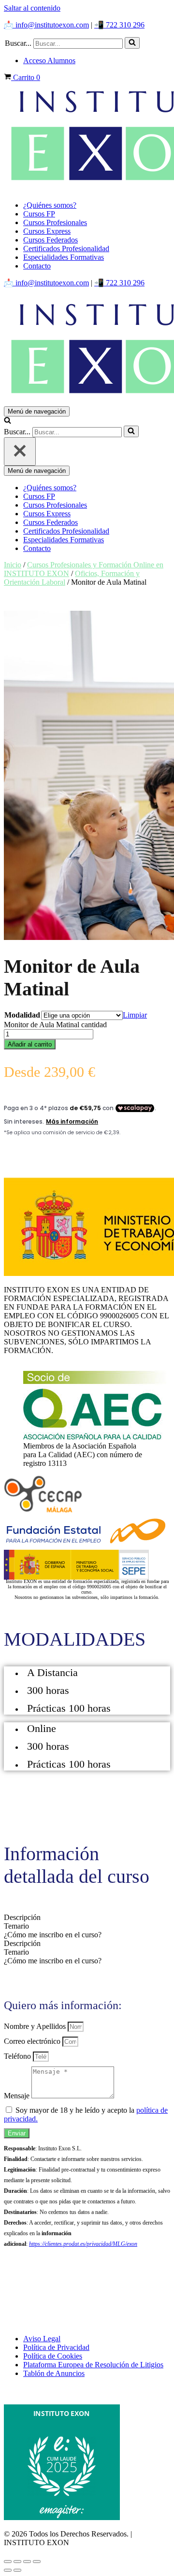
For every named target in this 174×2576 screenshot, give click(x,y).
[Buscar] (132, 43)
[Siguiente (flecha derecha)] (17, 2570)
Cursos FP (39, 214)
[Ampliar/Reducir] (8, 2562)
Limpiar (135, 1015)
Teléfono (18, 2056)
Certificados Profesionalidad (66, 248)
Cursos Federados (51, 240)
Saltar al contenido (32, 8)
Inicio (13, 565)
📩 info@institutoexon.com (46, 25)
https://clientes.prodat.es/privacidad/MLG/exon (83, 2244)
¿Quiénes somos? (50, 205)
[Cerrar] (20, 451)
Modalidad (22, 1015)
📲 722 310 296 (119, 25)
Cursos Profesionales (55, 222)
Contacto (37, 266)
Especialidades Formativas (64, 257)
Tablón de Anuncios (54, 2373)
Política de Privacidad (56, 2347)
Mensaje (18, 2096)
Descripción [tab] (22, 1917)
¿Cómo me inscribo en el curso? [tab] (53, 1935)
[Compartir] (27, 2562)
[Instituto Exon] (87, 138)
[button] (132, 43)
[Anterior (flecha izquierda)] (8, 2570)
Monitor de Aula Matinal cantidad (55, 1025)
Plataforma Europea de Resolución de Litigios (93, 2365)
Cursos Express (47, 231)
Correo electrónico (33, 2041)
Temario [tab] (16, 1926)
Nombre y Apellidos (36, 2026)
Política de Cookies (53, 2356)
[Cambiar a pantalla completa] (17, 2562)
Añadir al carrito (30, 1044)
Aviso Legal (42, 2339)
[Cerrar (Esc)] (37, 2562)
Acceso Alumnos (49, 60)
